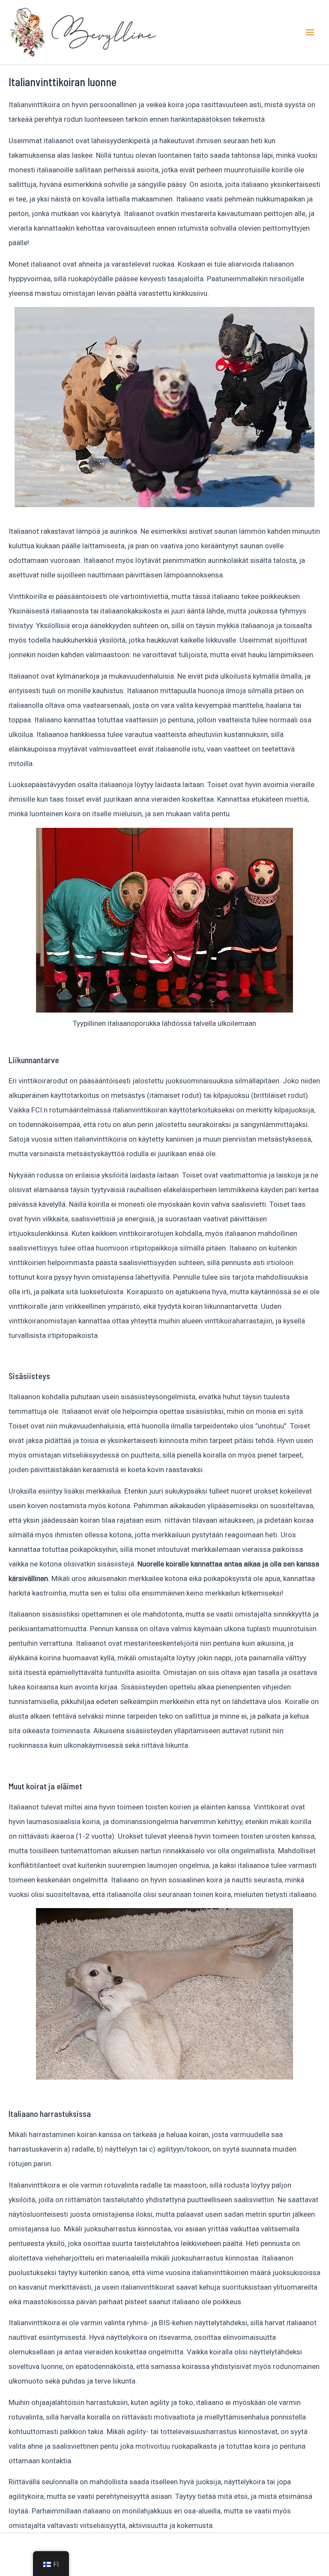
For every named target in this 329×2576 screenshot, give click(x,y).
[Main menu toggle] (310, 32)
